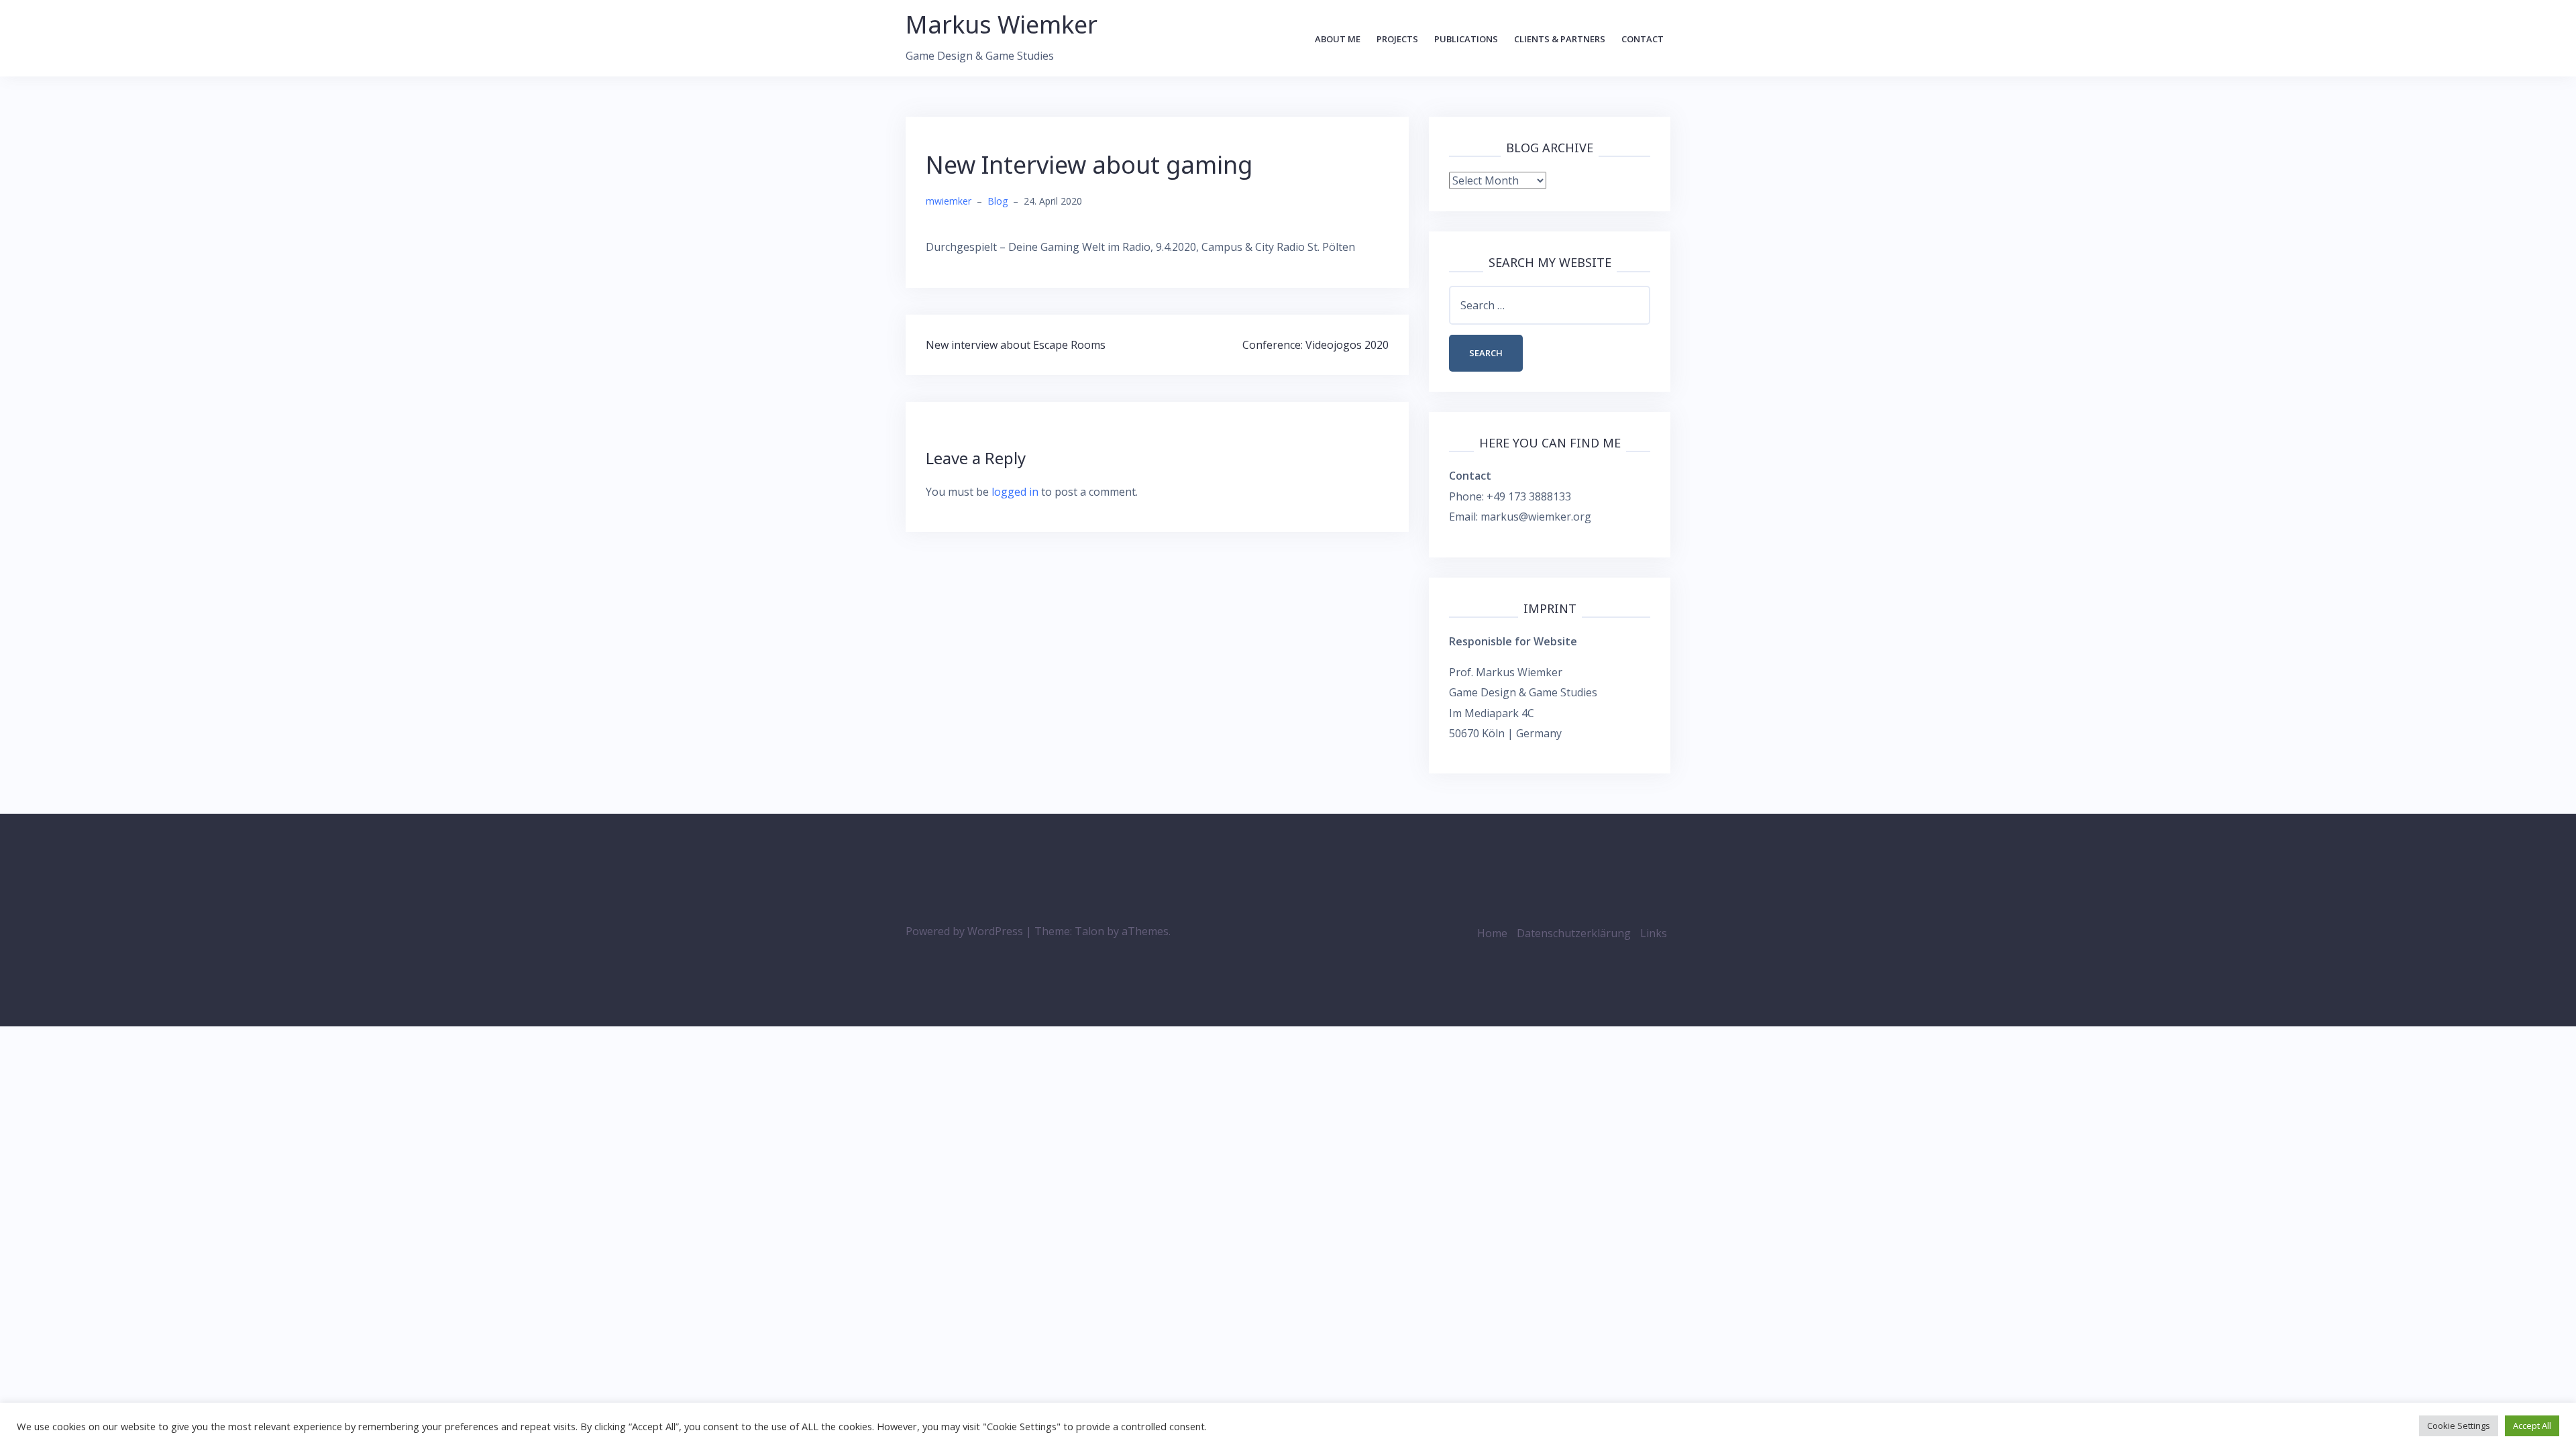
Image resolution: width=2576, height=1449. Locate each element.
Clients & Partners (1560, 39)
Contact (1643, 39)
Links (1654, 933)
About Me (1338, 39)
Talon (1089, 931)
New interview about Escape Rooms (1016, 345)
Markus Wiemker (1002, 24)
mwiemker (949, 201)
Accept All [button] (2532, 1426)
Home (1492, 933)
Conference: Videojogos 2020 (1316, 345)
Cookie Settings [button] (2459, 1426)
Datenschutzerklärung (1574, 933)
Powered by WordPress (964, 931)
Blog (998, 201)
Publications (1466, 39)
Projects (1397, 39)
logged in (1015, 492)
